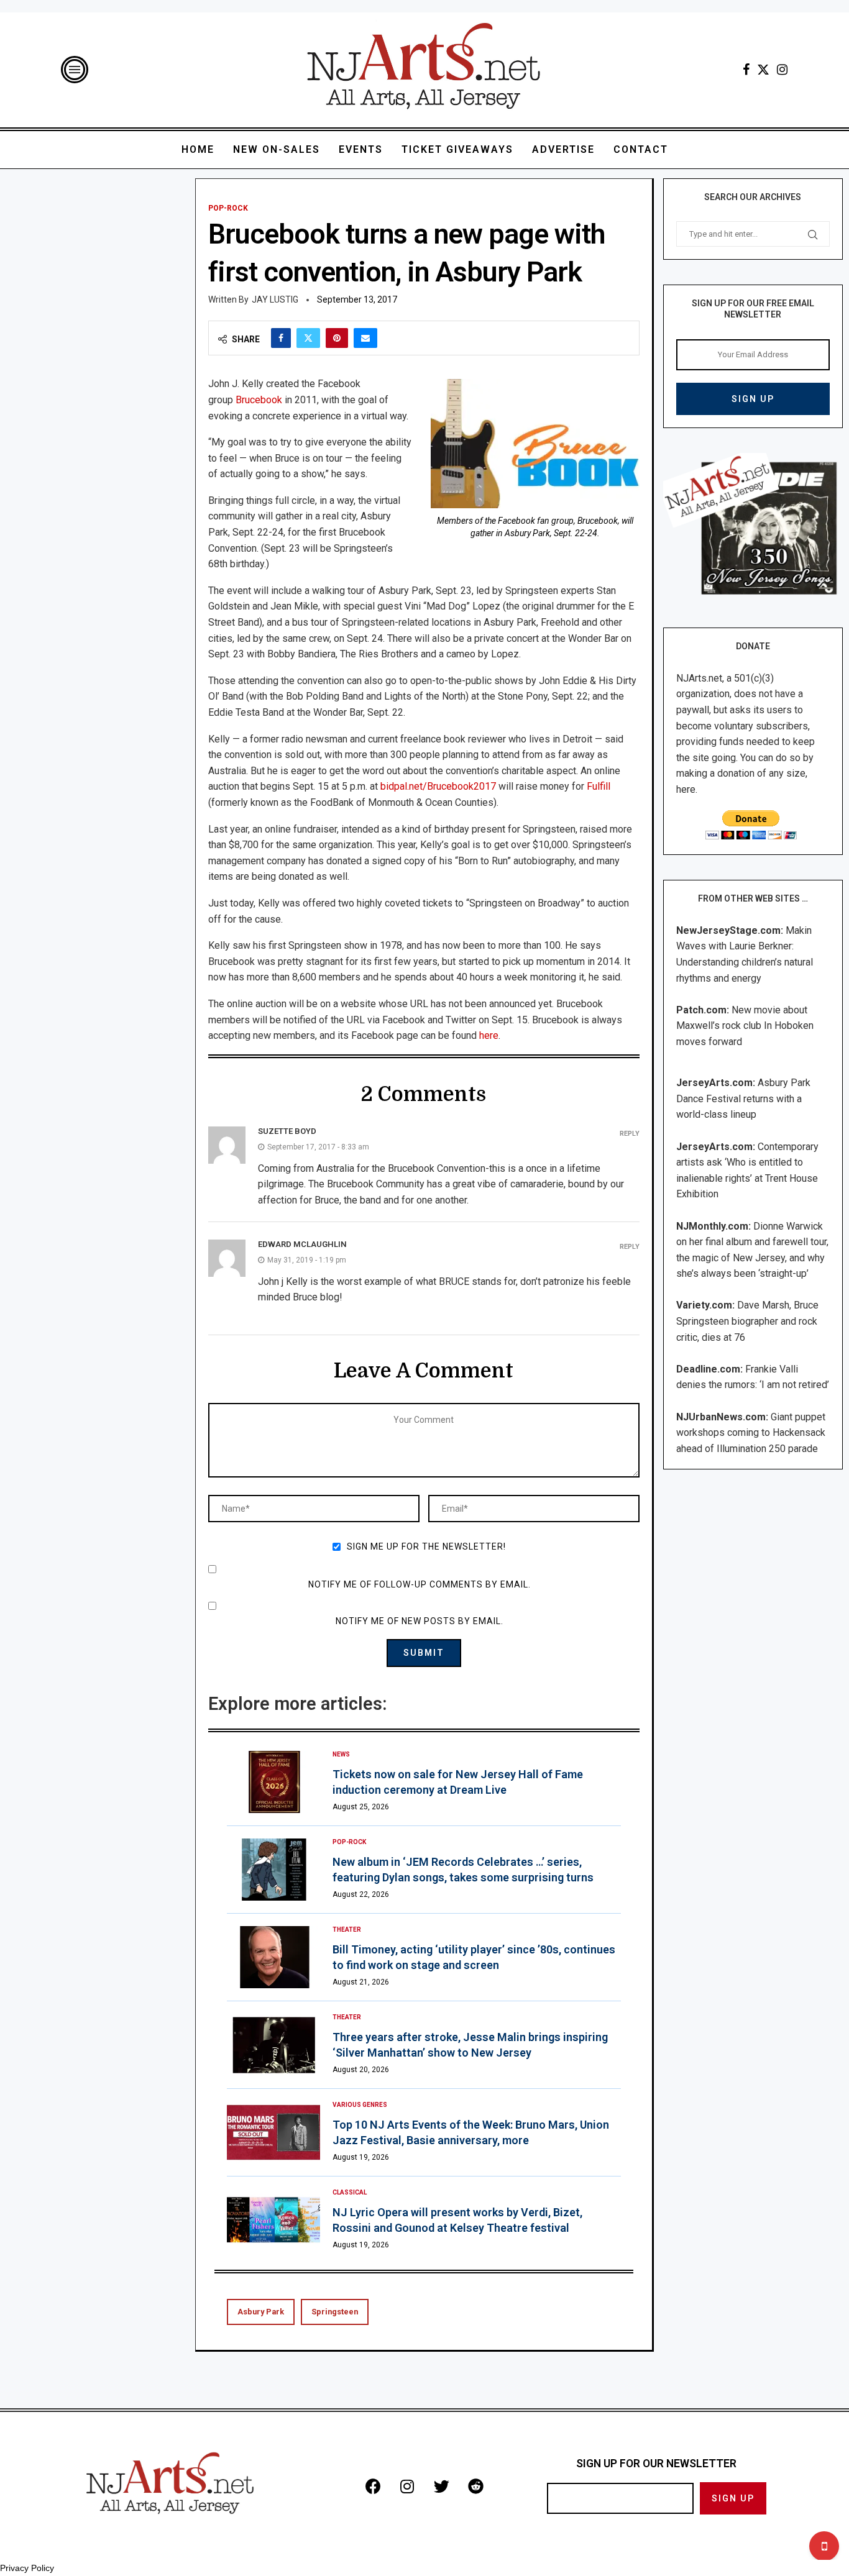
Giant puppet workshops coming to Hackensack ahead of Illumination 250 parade (751, 1433)
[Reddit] (475, 2486)
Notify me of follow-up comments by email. (420, 1584)
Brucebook (259, 400)
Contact (641, 149)
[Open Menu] (75, 70)
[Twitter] (763, 70)
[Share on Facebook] (281, 338)
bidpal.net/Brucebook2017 (438, 786)
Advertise (563, 149)
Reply (630, 1134)
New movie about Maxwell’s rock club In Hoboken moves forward (745, 1026)
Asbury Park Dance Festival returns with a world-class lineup (743, 1098)
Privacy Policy (27, 2568)
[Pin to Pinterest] (337, 338)
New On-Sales (277, 149)
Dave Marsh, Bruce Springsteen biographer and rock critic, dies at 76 (747, 1321)
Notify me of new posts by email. (420, 1621)
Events (361, 149)
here (489, 1035)
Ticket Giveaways (457, 149)
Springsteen (335, 2312)
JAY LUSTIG (275, 299)
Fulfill (599, 786)
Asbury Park (261, 2312)
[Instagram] (782, 70)
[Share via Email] (365, 338)
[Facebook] (746, 70)
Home (198, 149)
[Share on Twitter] (308, 338)
